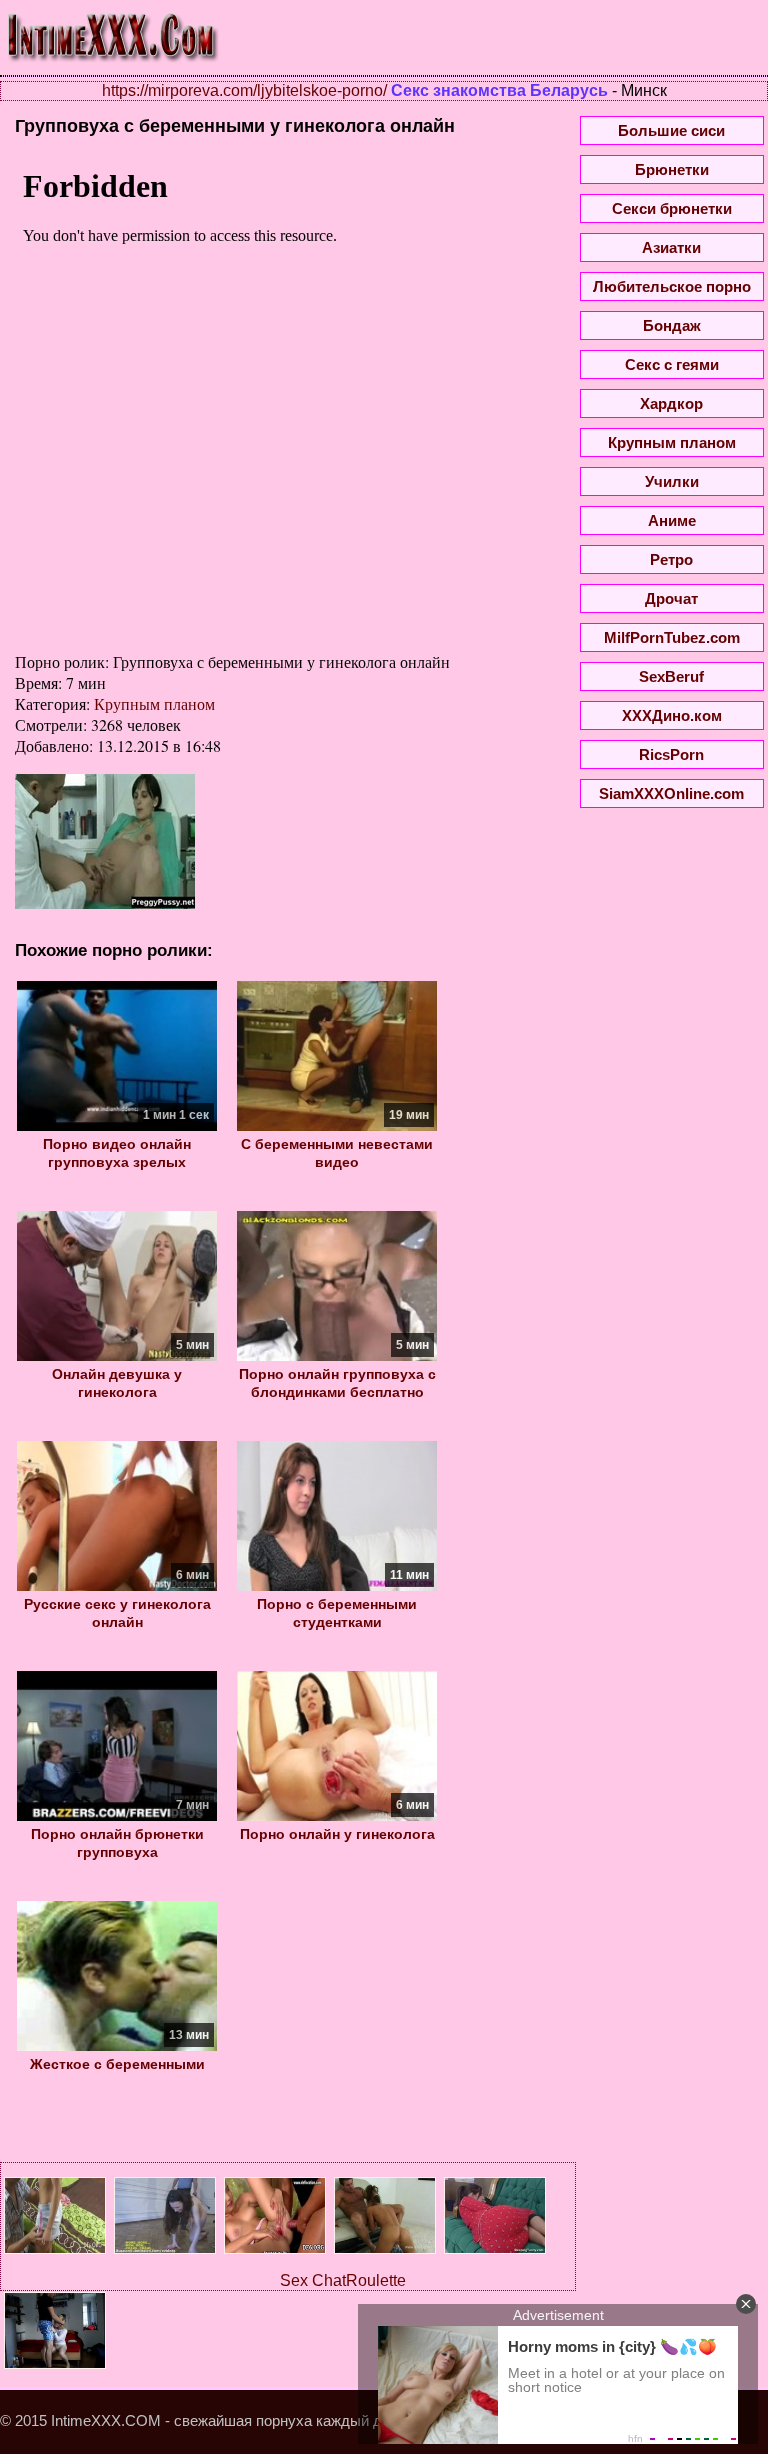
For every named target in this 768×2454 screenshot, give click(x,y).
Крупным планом (154, 703)
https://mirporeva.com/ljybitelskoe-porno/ (244, 90)
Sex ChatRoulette (343, 2280)
